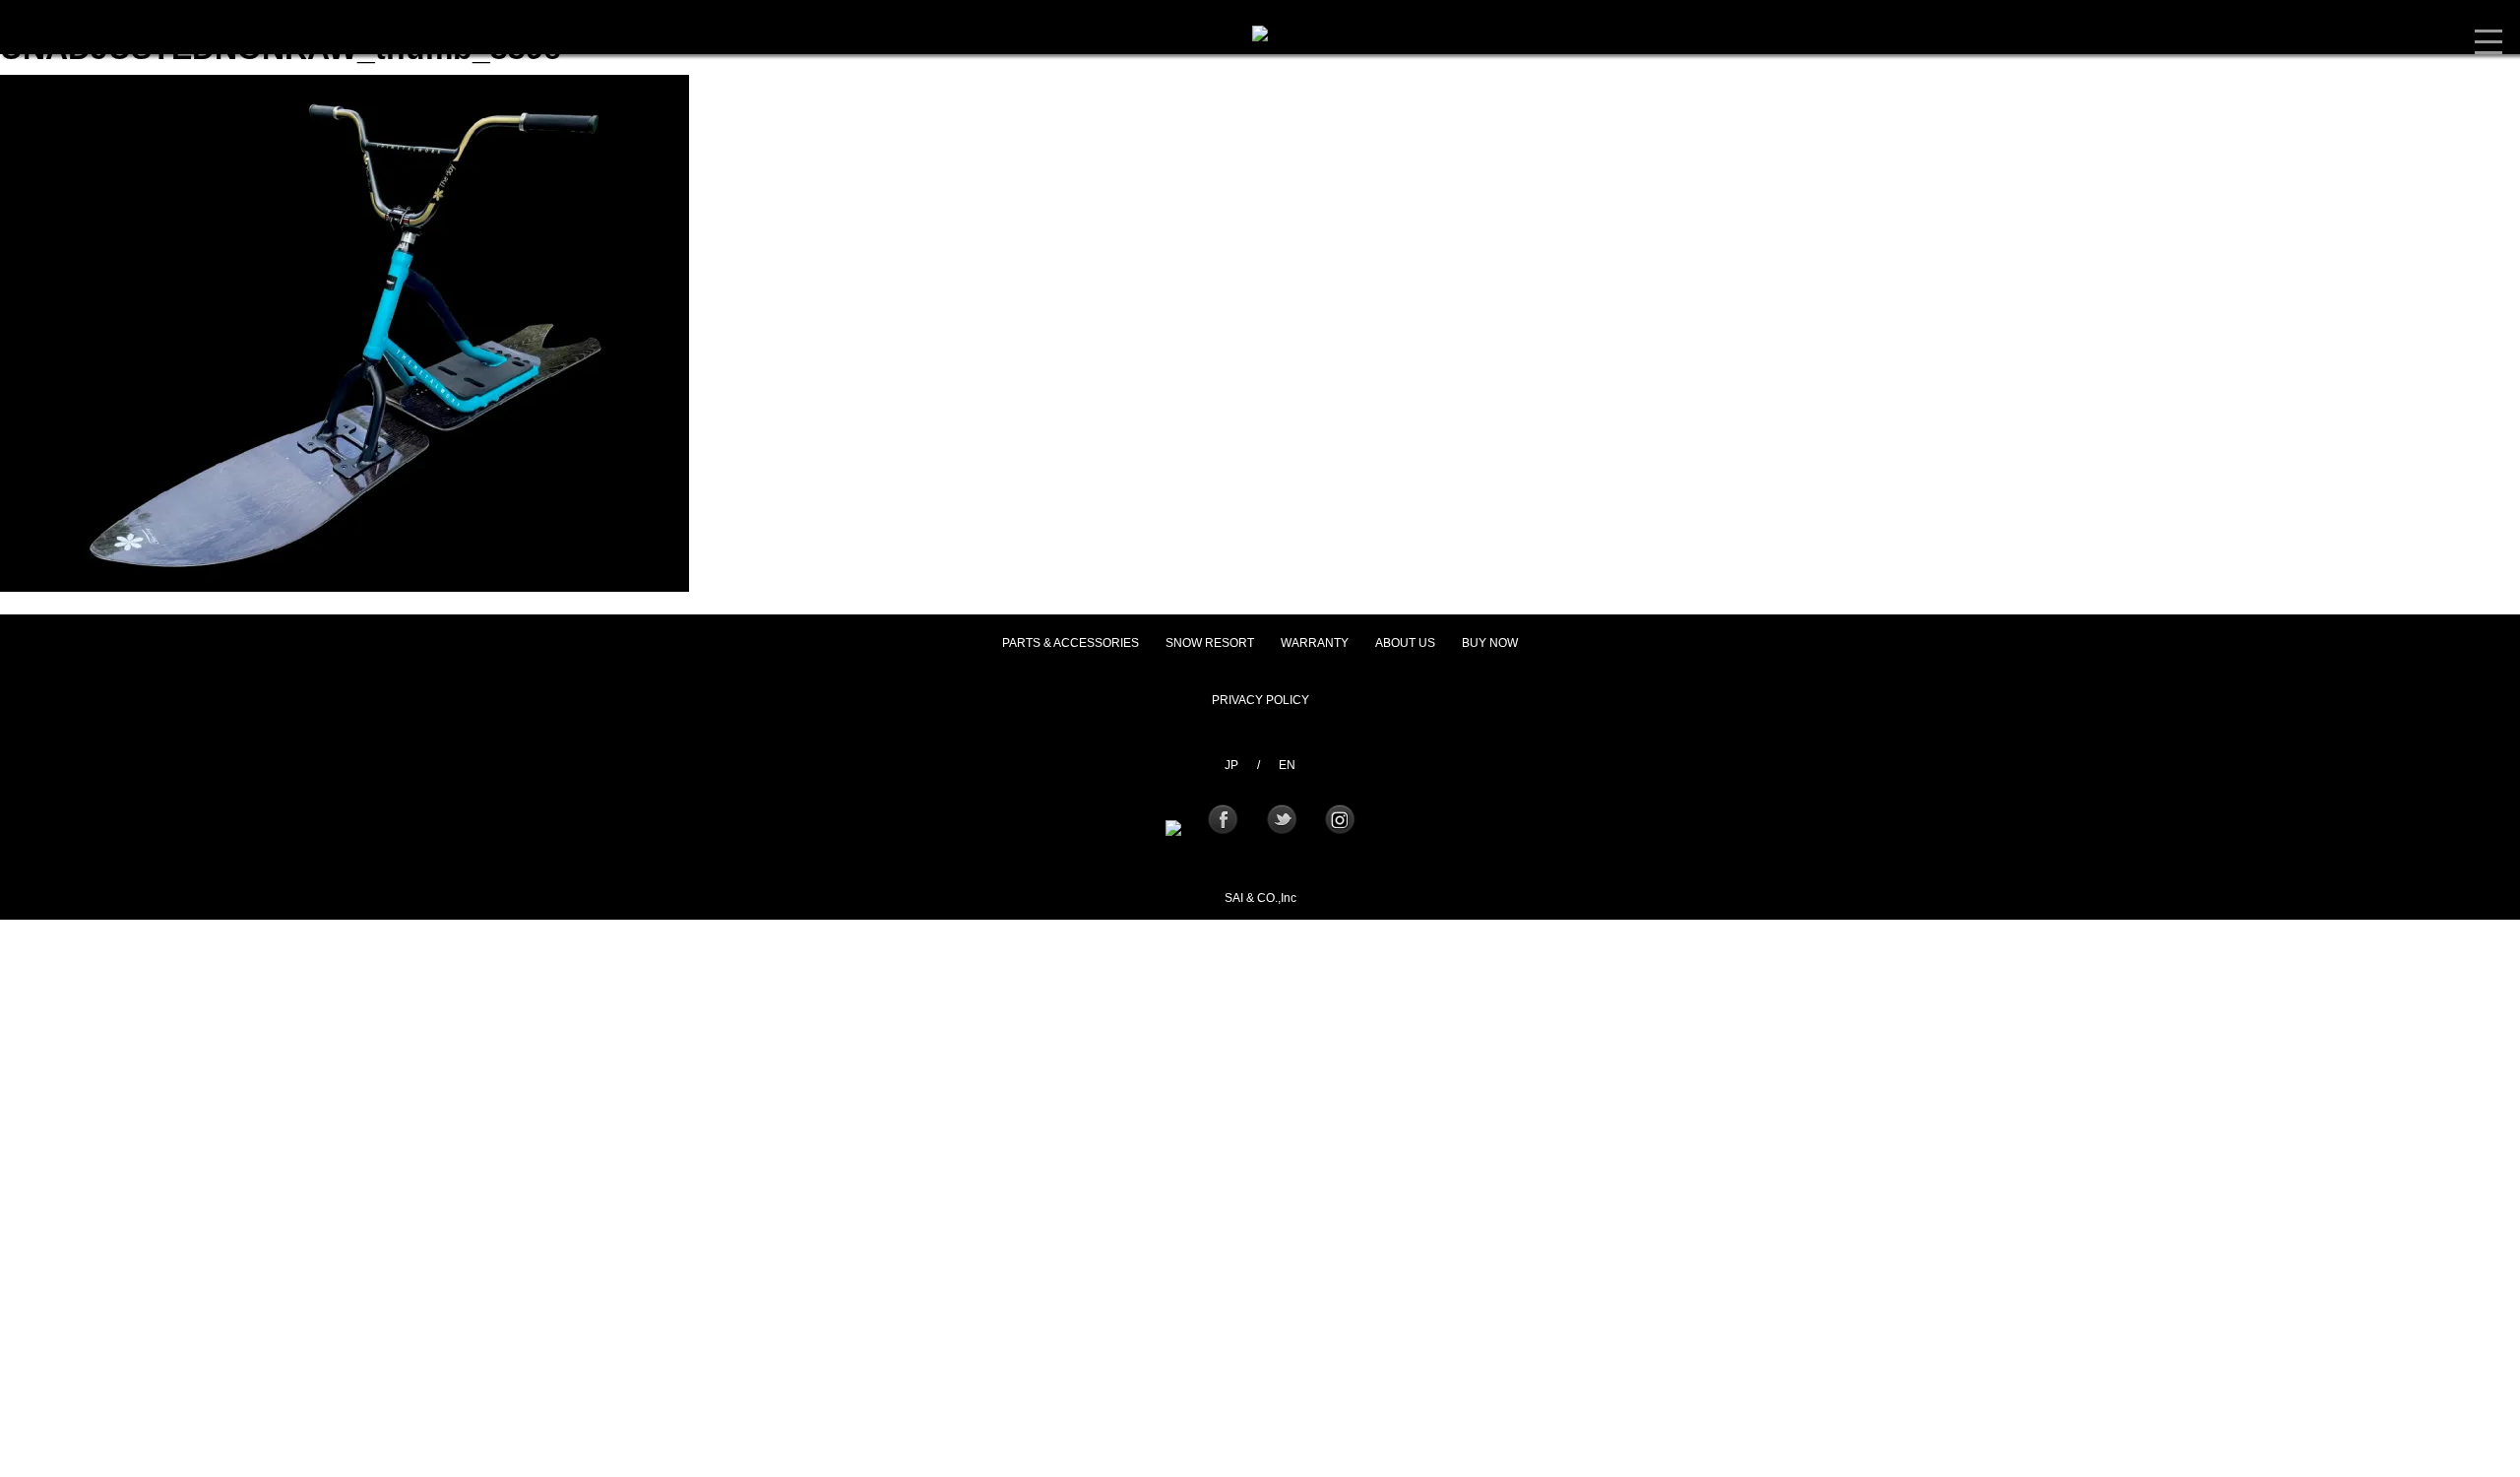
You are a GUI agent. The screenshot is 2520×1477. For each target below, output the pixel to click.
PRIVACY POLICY (1260, 700)
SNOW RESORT (1210, 643)
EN (1287, 765)
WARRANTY (1315, 643)
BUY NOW (1490, 643)
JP (1231, 765)
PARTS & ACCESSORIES (1071, 643)
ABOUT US (1405, 643)
